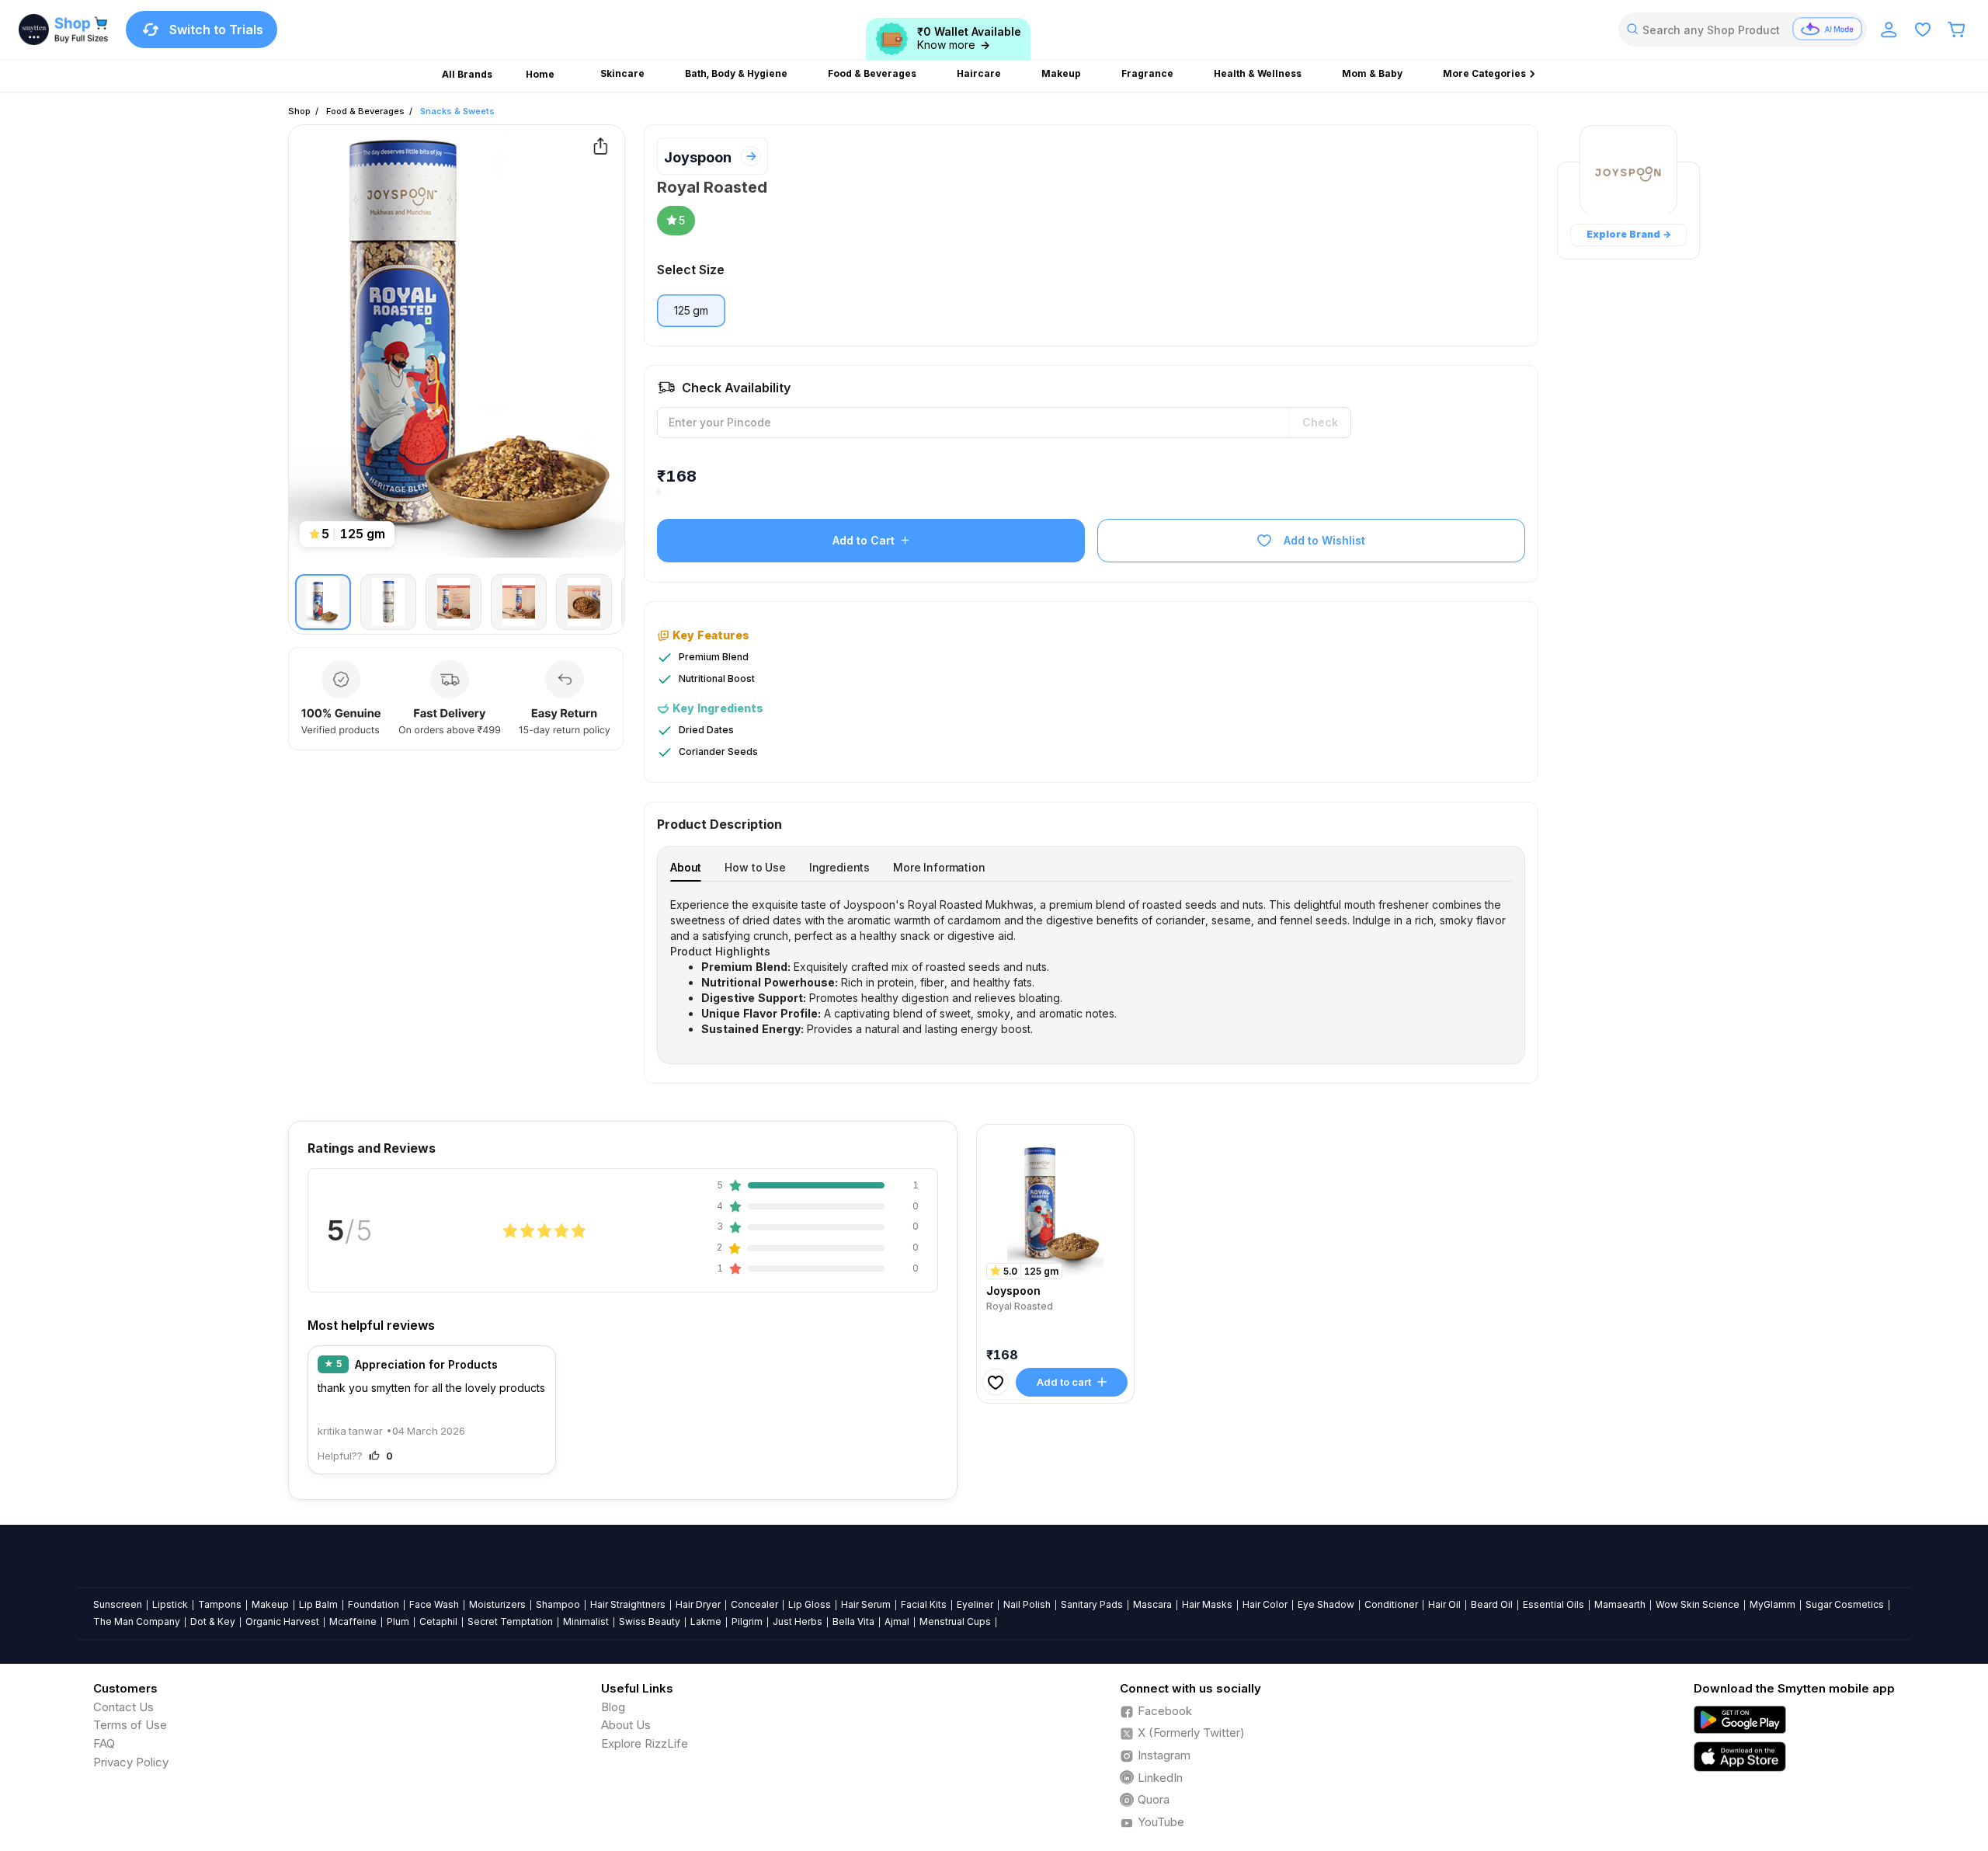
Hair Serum (866, 1604)
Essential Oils (1554, 1604)
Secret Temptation (510, 1621)
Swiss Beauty (650, 1621)
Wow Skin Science (1698, 1604)
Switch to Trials (216, 30)
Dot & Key (213, 1621)
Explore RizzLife (645, 1743)
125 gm (691, 310)
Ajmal (897, 1621)
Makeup (270, 1604)
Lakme (706, 1621)
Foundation (374, 1604)
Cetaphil (438, 1621)
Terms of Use (130, 1725)
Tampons (220, 1604)
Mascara (1152, 1604)
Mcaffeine (353, 1621)
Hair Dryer (698, 1604)
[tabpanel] (1091, 967)
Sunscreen (118, 1604)
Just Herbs (798, 1621)
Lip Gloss (810, 1604)
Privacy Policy (131, 1762)
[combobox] (1743, 30)
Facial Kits (924, 1604)
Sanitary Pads (1092, 1604)
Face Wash (434, 1604)
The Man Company (137, 1621)
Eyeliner (975, 1604)
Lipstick (170, 1604)
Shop (299, 111)
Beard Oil (1492, 1604)
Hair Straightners (628, 1604)
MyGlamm (1773, 1604)
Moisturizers (497, 1604)
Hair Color (1265, 1604)
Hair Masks (1207, 1604)
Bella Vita (853, 1621)
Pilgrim (747, 1621)
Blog (613, 1707)
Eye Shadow (1326, 1604)
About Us (626, 1725)
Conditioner (1391, 1604)
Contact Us (123, 1707)
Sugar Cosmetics (1845, 1604)
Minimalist (586, 1621)
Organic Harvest (282, 1621)
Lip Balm (318, 1604)
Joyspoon (698, 157)
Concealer (754, 1604)
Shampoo (558, 1604)
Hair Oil (1444, 1604)
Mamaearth (1620, 1604)
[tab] (686, 867)
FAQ (104, 1743)
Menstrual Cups (955, 1621)
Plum (398, 1621)
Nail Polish (1027, 1604)
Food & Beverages (365, 111)
